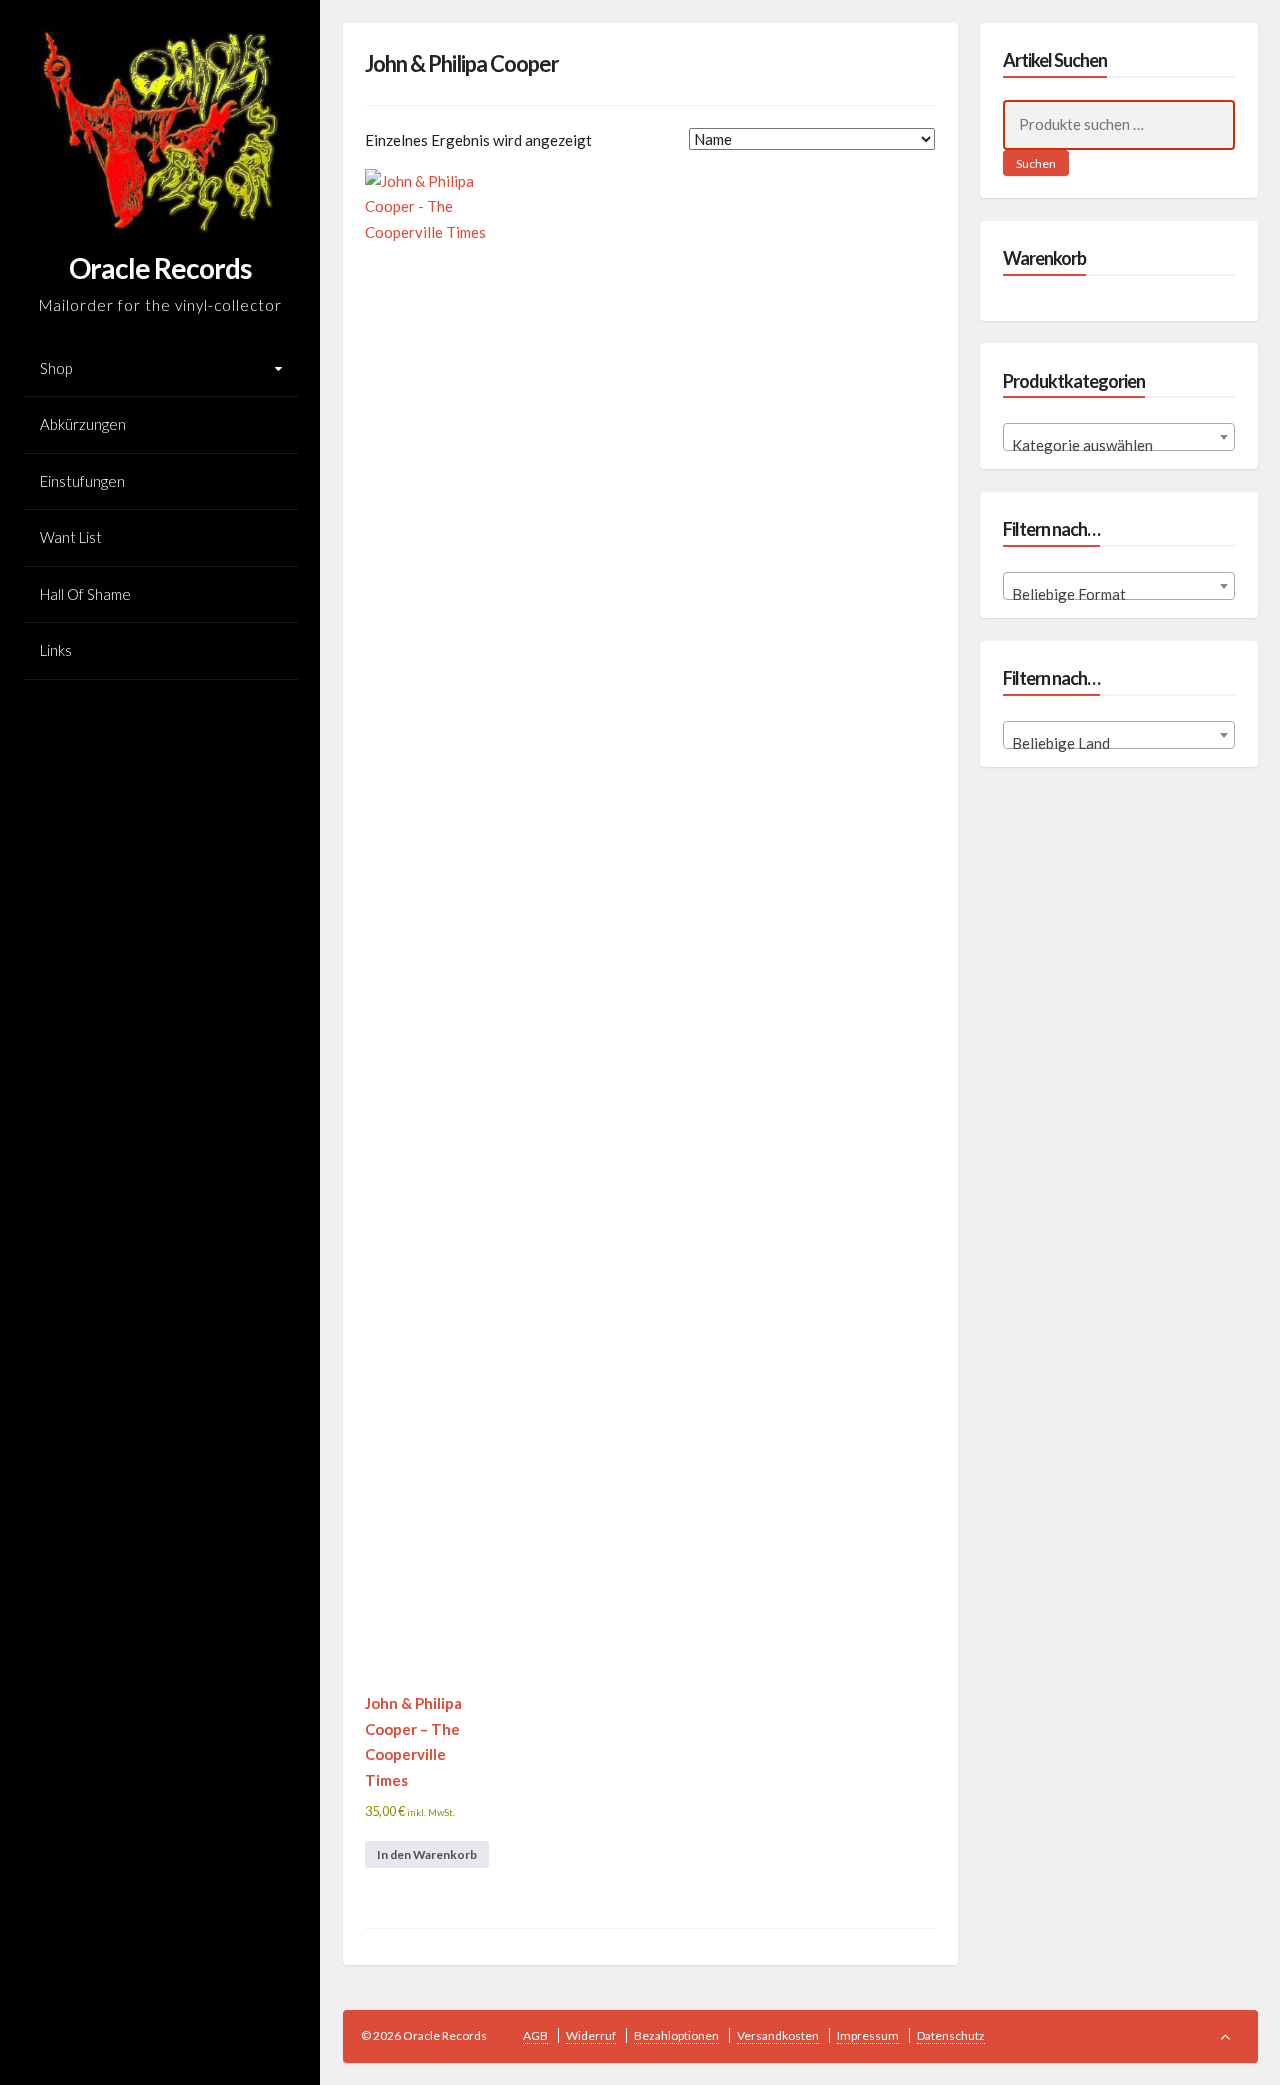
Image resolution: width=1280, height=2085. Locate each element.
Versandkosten (778, 2035)
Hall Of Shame (85, 594)
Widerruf (591, 2035)
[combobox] (1119, 437)
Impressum (868, 2035)
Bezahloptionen (676, 2035)
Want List (71, 537)
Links (56, 650)
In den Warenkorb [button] (427, 1854)
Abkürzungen (83, 424)
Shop (56, 368)
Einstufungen (82, 481)
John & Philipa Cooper (462, 63)
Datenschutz (951, 2035)
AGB (535, 2035)
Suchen (1036, 163)
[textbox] (1119, 445)
